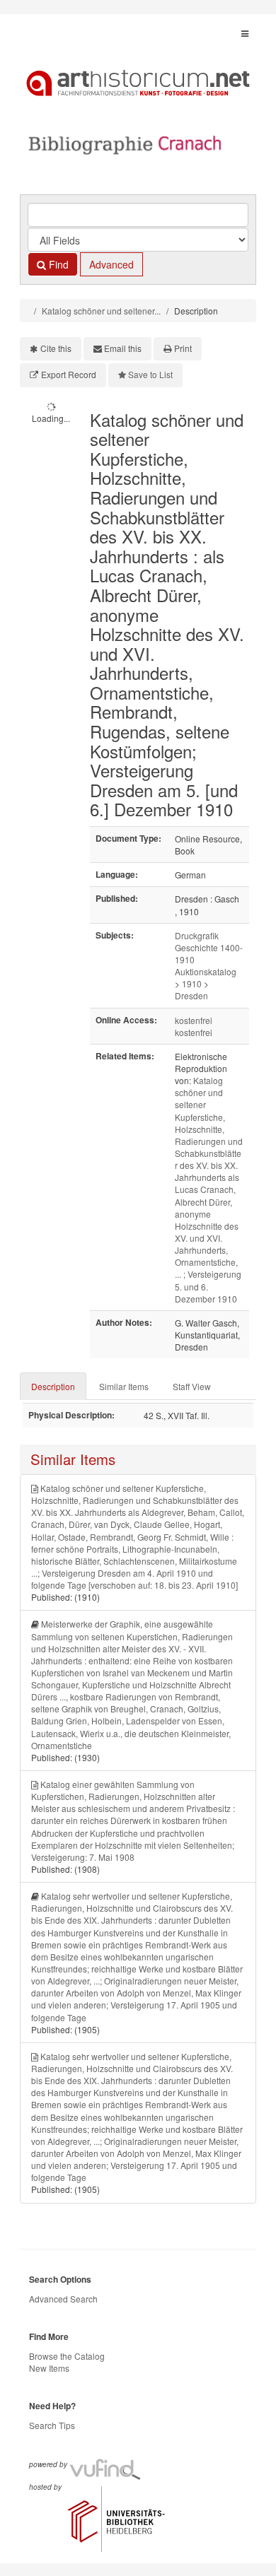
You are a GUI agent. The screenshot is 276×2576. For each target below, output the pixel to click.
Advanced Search (63, 2299)
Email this (123, 348)
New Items (49, 2368)
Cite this (56, 348)
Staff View (192, 1386)
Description (53, 1386)
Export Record (69, 374)
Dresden (191, 995)
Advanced (111, 264)
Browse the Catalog (67, 2356)
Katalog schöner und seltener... (101, 311)
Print (183, 348)
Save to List (150, 374)
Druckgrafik (197, 935)
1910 (192, 983)
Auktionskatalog (206, 971)
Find (57, 264)
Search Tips (52, 2425)
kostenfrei (194, 1020)
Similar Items (124, 1386)
